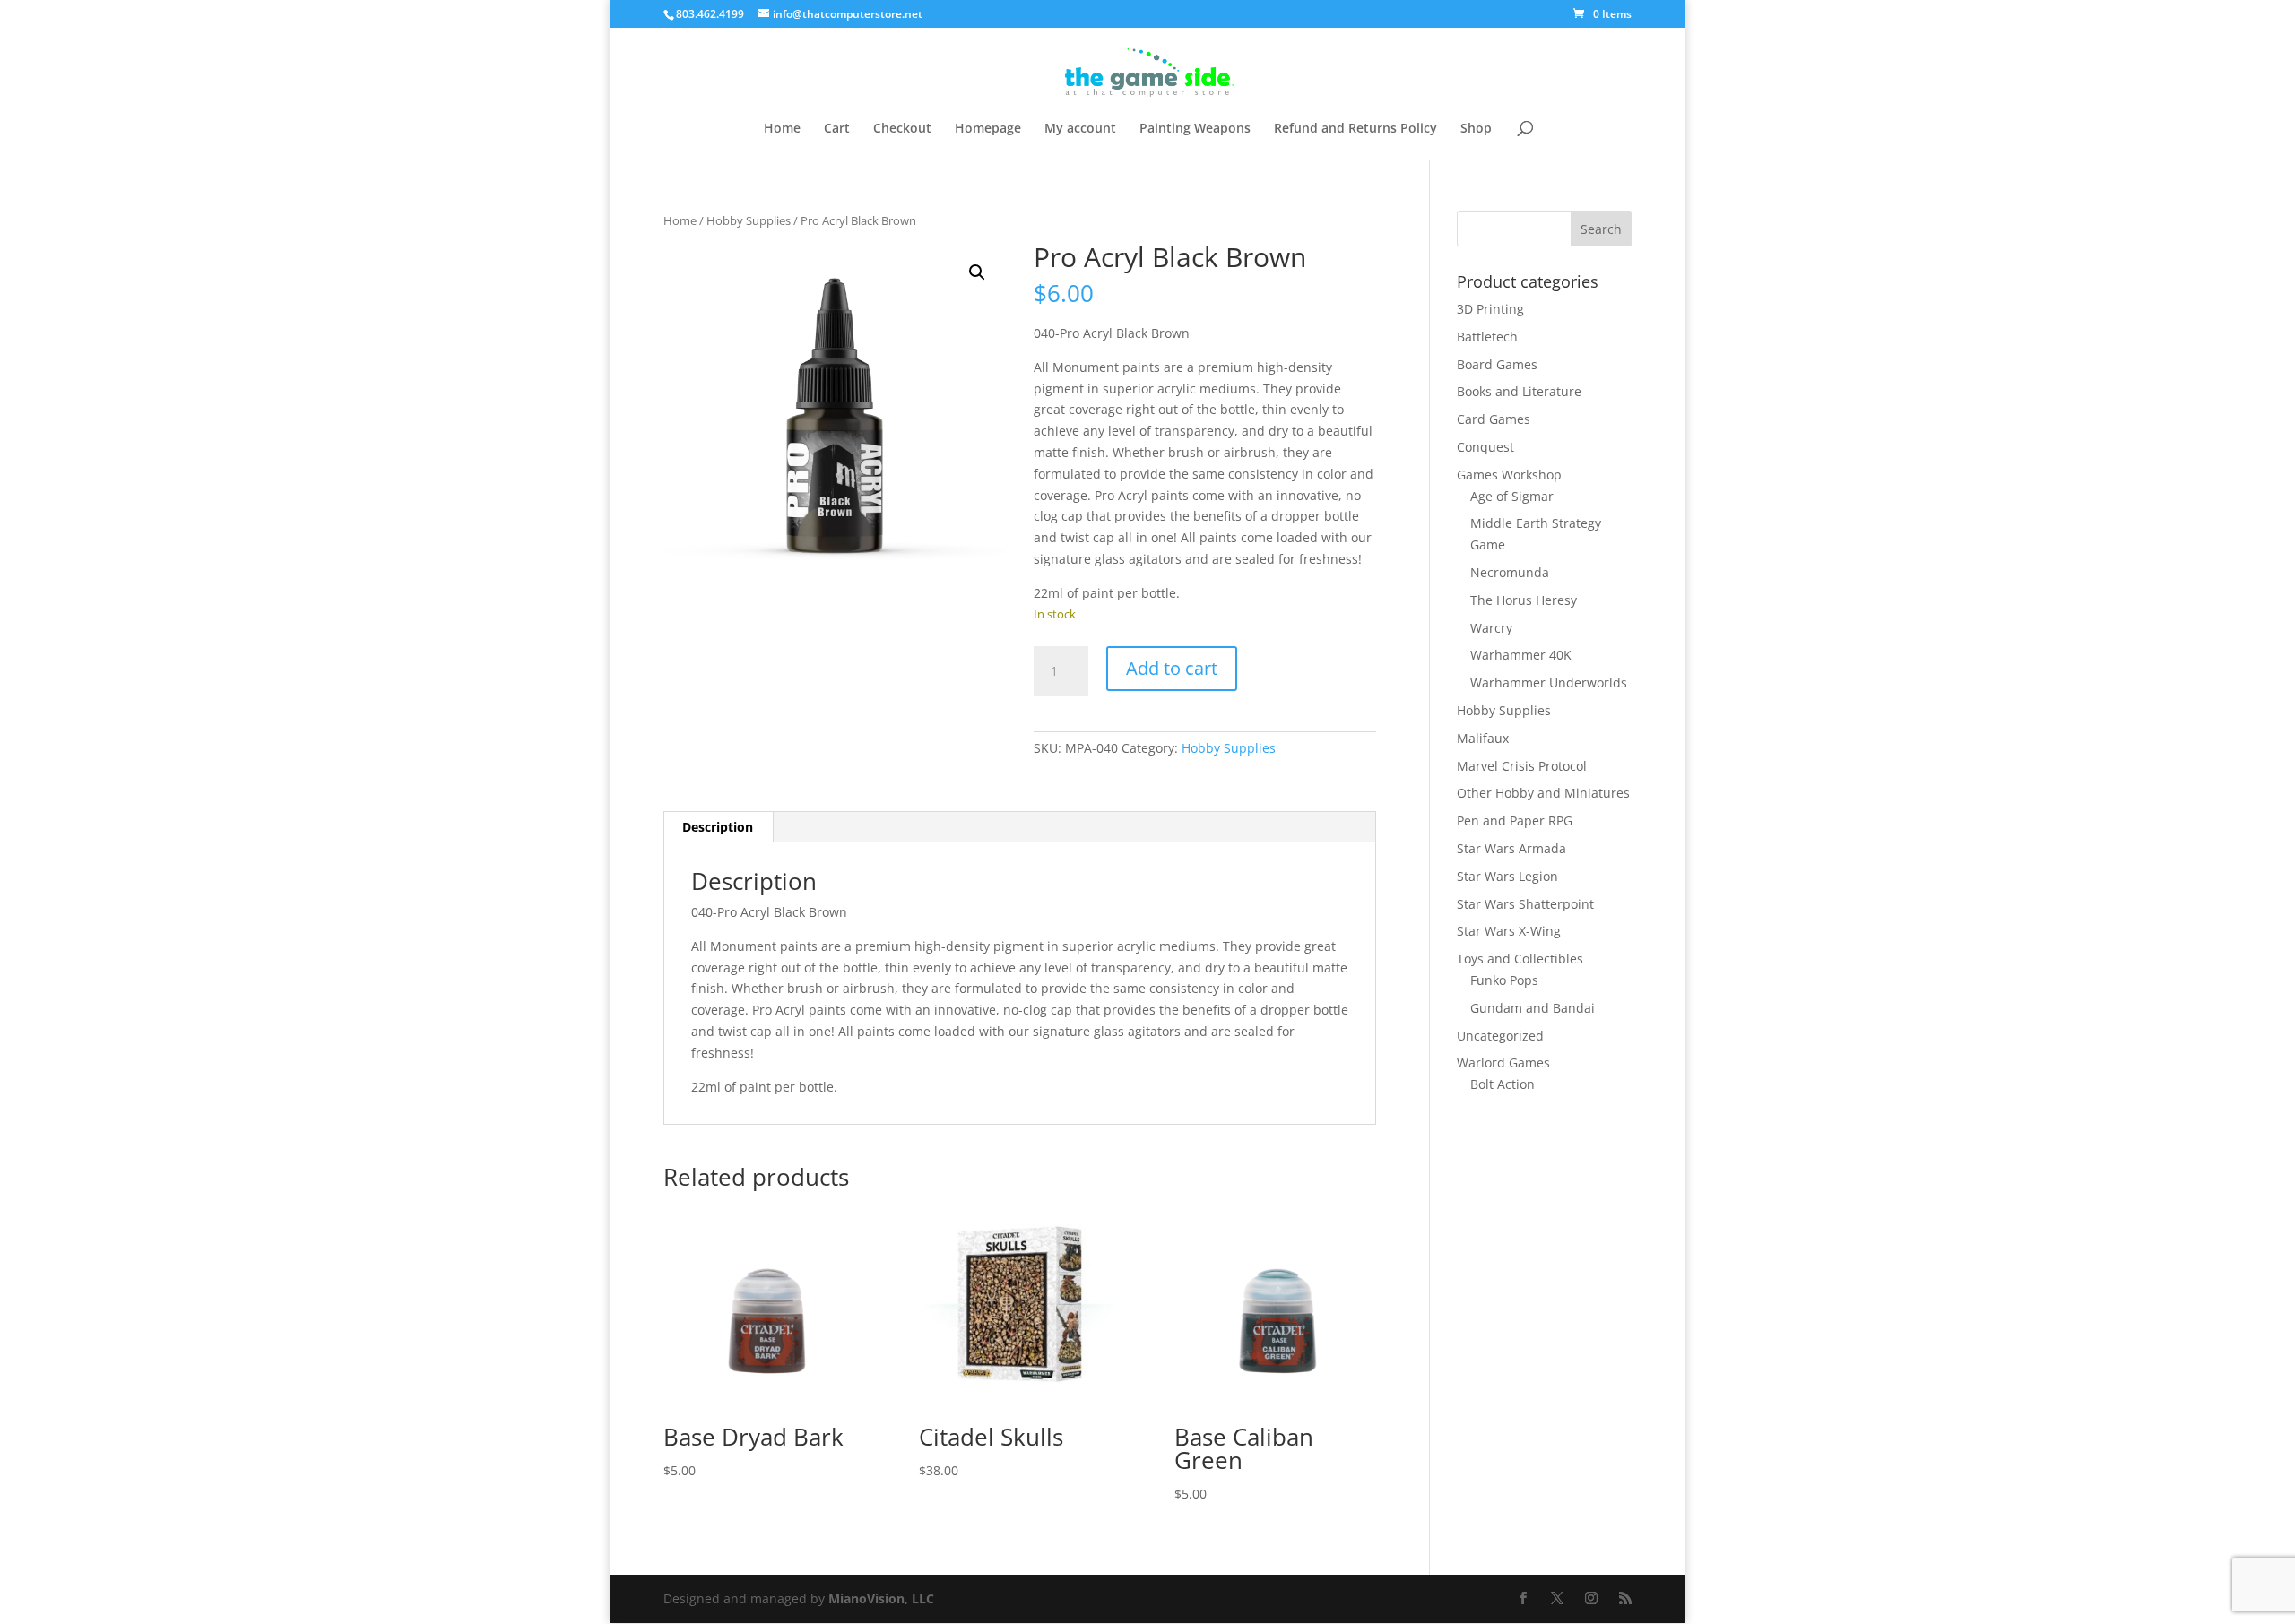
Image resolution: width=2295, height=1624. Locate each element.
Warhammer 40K (1521, 655)
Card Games (1494, 419)
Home (782, 129)
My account (1080, 129)
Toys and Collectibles (1520, 959)
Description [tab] (718, 827)
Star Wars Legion (1507, 876)
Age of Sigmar (1512, 496)
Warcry (1491, 628)
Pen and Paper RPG (1515, 821)
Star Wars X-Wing (1509, 931)
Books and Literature (1519, 391)
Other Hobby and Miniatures (1543, 793)
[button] (977, 272)
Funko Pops (1504, 980)
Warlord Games (1503, 1063)
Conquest (1485, 447)
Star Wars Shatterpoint (1525, 904)
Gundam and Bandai (1533, 1008)
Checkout (902, 129)
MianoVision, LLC (881, 1598)
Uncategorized (1500, 1036)
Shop (1476, 129)
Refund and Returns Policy (1355, 129)
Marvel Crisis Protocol (1522, 766)
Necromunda (1510, 572)
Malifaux (1483, 738)
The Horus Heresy (1524, 600)
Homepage (988, 129)
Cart (837, 129)
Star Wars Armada (1511, 848)
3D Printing (1490, 309)
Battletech (1487, 337)
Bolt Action (1503, 1084)
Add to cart (1172, 668)
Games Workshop (1509, 475)
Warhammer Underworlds (1549, 682)
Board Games (1497, 364)
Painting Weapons (1195, 129)
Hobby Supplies (749, 220)
